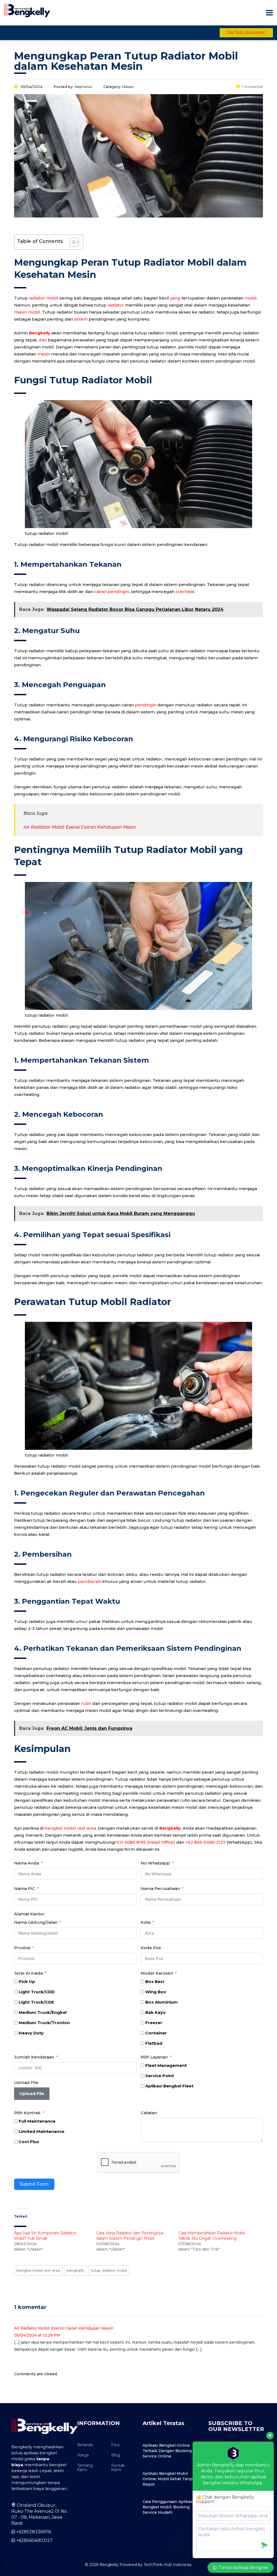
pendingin (146, 705)
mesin (44, 354)
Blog (116, 2455)
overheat (185, 592)
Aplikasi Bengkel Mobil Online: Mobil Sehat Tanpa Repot (169, 2479)
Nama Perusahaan (160, 1888)
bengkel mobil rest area (70, 1828)
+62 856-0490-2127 (205, 1842)
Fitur (116, 2445)
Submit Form (34, 2184)
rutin (86, 1703)
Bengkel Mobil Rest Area (38, 2270)
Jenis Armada (28, 1973)
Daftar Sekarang (246, 33)
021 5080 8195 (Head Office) (146, 1842)
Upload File (26, 2082)
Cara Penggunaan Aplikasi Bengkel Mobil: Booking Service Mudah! (168, 2507)
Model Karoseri (157, 1973)
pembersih (90, 1581)
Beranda (85, 2445)
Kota (146, 1922)
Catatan (149, 2113)
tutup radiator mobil (109, 2270)
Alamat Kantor (29, 1914)
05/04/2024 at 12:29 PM (37, 2335)
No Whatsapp (155, 1863)
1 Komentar (253, 87)
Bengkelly (40, 333)
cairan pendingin (112, 592)
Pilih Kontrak (27, 2113)
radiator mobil (44, 298)
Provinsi (23, 1948)
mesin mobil (27, 312)
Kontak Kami (118, 2468)
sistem (81, 319)
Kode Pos (151, 1948)
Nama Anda (27, 1863)
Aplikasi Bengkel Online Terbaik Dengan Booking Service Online (167, 2451)
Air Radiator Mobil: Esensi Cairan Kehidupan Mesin (80, 827)
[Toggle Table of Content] (72, 242)
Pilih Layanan (154, 2057)
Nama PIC (25, 1888)
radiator (116, 305)
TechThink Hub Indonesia (167, 2565)
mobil (251, 298)
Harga (83, 2455)
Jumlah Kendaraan (34, 2057)
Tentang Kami (85, 2468)
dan (43, 340)
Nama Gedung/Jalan (36, 1922)
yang (175, 298)
